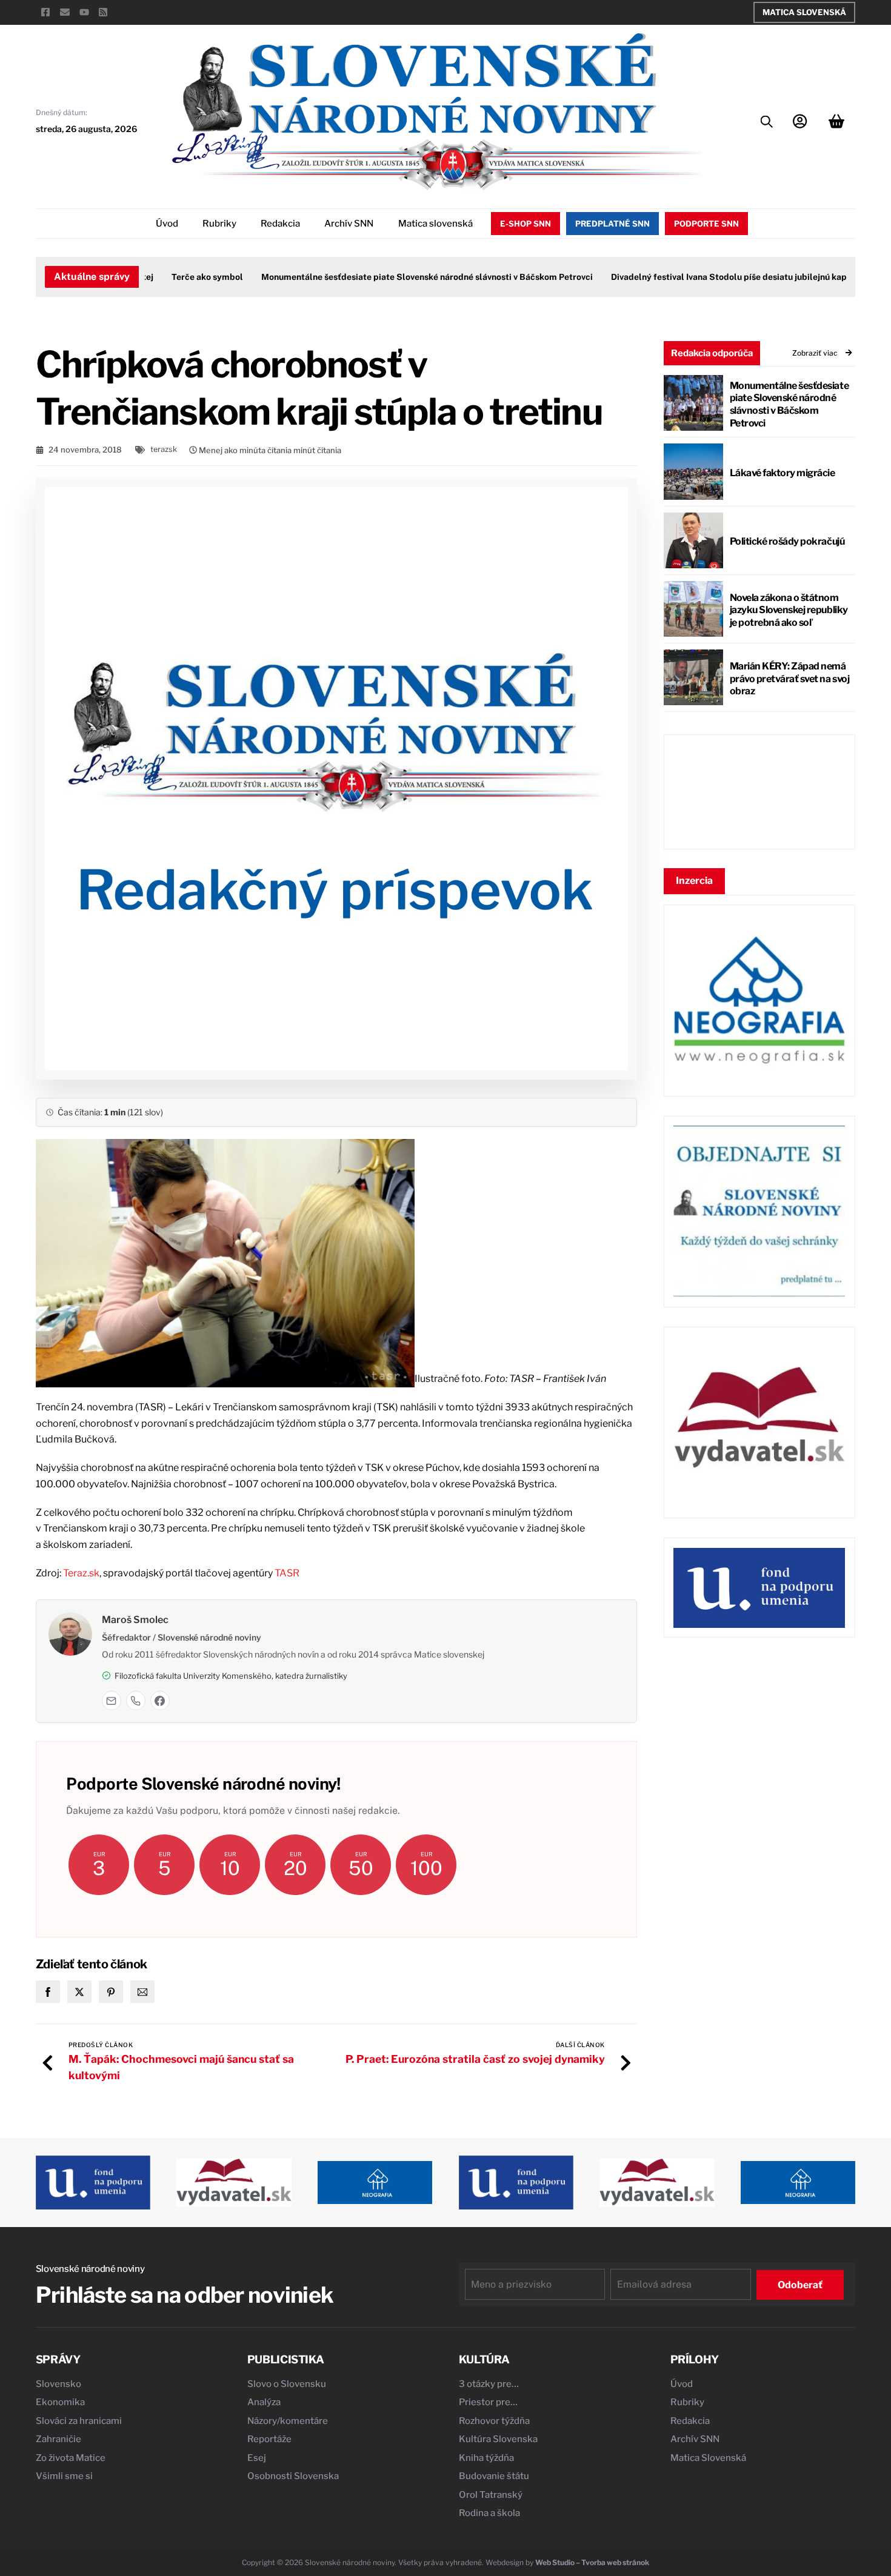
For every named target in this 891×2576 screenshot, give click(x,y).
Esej (257, 2458)
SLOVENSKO (759, 792)
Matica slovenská (435, 224)
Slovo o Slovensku (287, 2384)
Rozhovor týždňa (494, 2421)
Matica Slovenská (804, 12)
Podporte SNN (706, 224)
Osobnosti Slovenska (293, 2476)
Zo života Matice (71, 2458)
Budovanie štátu (494, 2476)
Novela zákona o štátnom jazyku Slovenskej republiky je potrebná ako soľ (789, 610)
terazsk (164, 449)
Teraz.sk (81, 1573)
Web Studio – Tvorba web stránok (592, 2562)
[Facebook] (160, 1701)
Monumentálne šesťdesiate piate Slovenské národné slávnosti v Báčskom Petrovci (396, 277)
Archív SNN (349, 224)
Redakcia (280, 224)
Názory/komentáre (288, 2421)
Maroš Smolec (135, 1620)
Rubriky (219, 224)
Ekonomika (60, 2402)
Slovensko (58, 2384)
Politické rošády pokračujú (787, 541)
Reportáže (269, 2439)
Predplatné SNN (612, 224)
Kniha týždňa (486, 2458)
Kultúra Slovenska (498, 2439)
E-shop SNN (526, 224)
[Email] (112, 1701)
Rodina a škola (489, 2513)
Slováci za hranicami (79, 2421)
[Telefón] (136, 1701)
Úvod (167, 224)
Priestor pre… (488, 2402)
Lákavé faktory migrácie (783, 473)
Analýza (264, 2402)
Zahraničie (58, 2439)
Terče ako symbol (176, 277)
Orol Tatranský (491, 2495)
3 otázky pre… (489, 2384)
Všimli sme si (64, 2476)
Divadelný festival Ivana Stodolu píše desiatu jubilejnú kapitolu (707, 277)
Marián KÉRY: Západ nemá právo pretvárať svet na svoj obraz (790, 679)
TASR (287, 1573)
